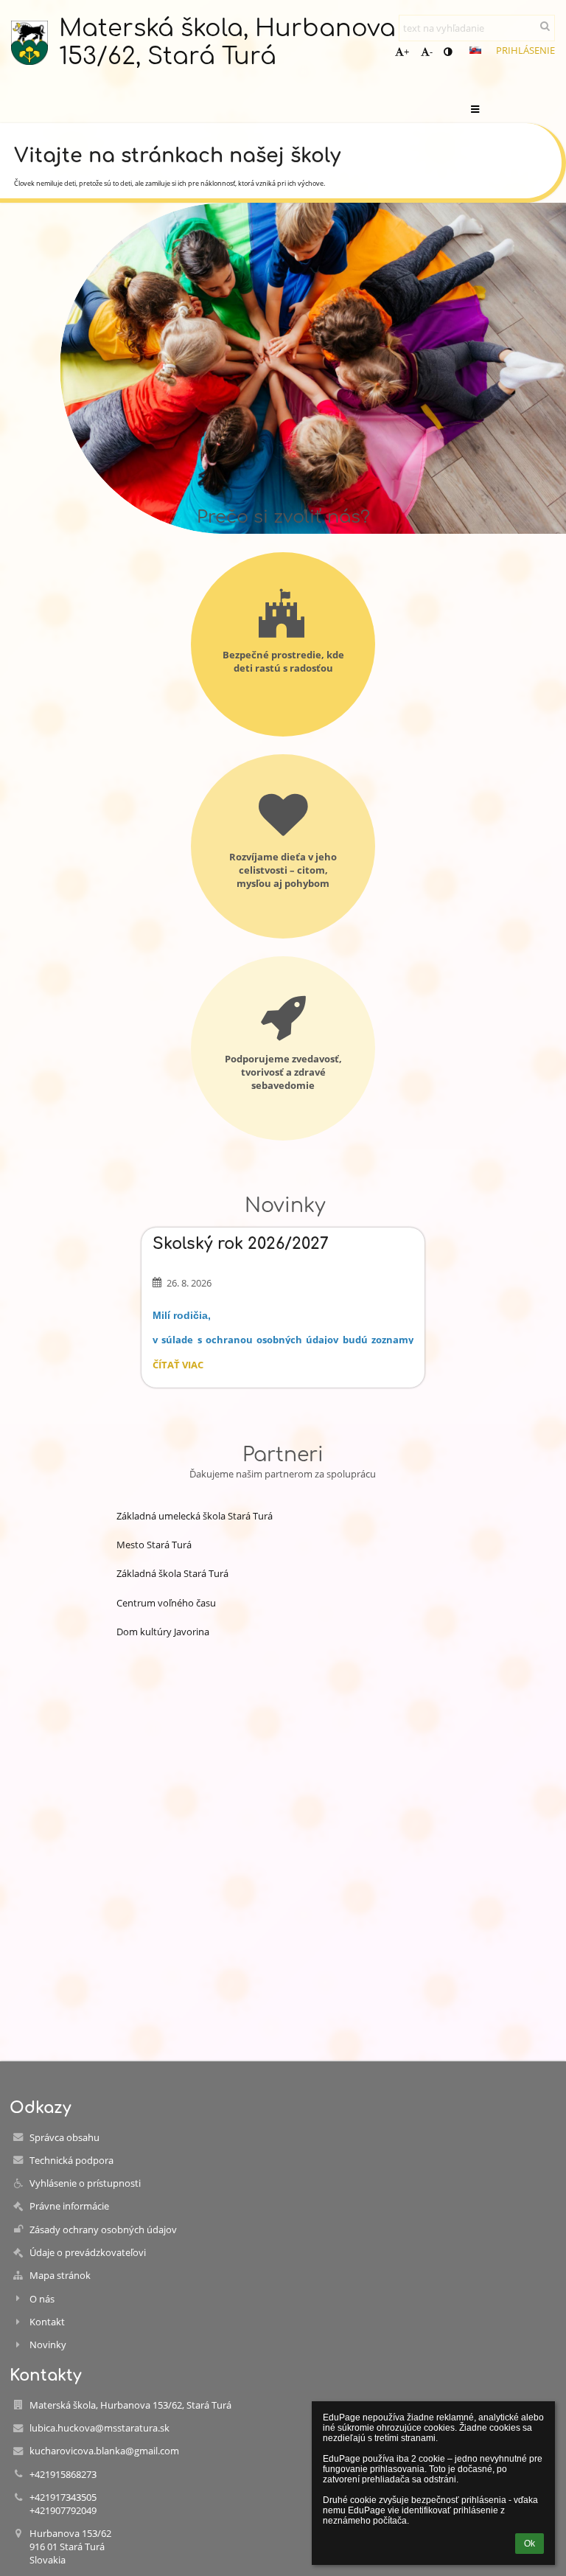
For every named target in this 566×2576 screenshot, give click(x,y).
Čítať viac (178, 1367)
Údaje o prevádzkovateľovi (88, 2252)
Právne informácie (69, 2206)
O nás (42, 2299)
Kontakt (47, 2322)
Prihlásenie (525, 50)
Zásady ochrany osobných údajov (103, 2229)
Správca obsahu (64, 2137)
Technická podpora (71, 2160)
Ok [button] (530, 2544)
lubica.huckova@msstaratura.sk (99, 2428)
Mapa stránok (60, 2275)
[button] (448, 52)
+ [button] (406, 52)
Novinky (48, 2344)
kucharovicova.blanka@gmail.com (104, 2451)
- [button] (431, 52)
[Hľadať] (545, 26)
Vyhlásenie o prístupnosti (85, 2183)
